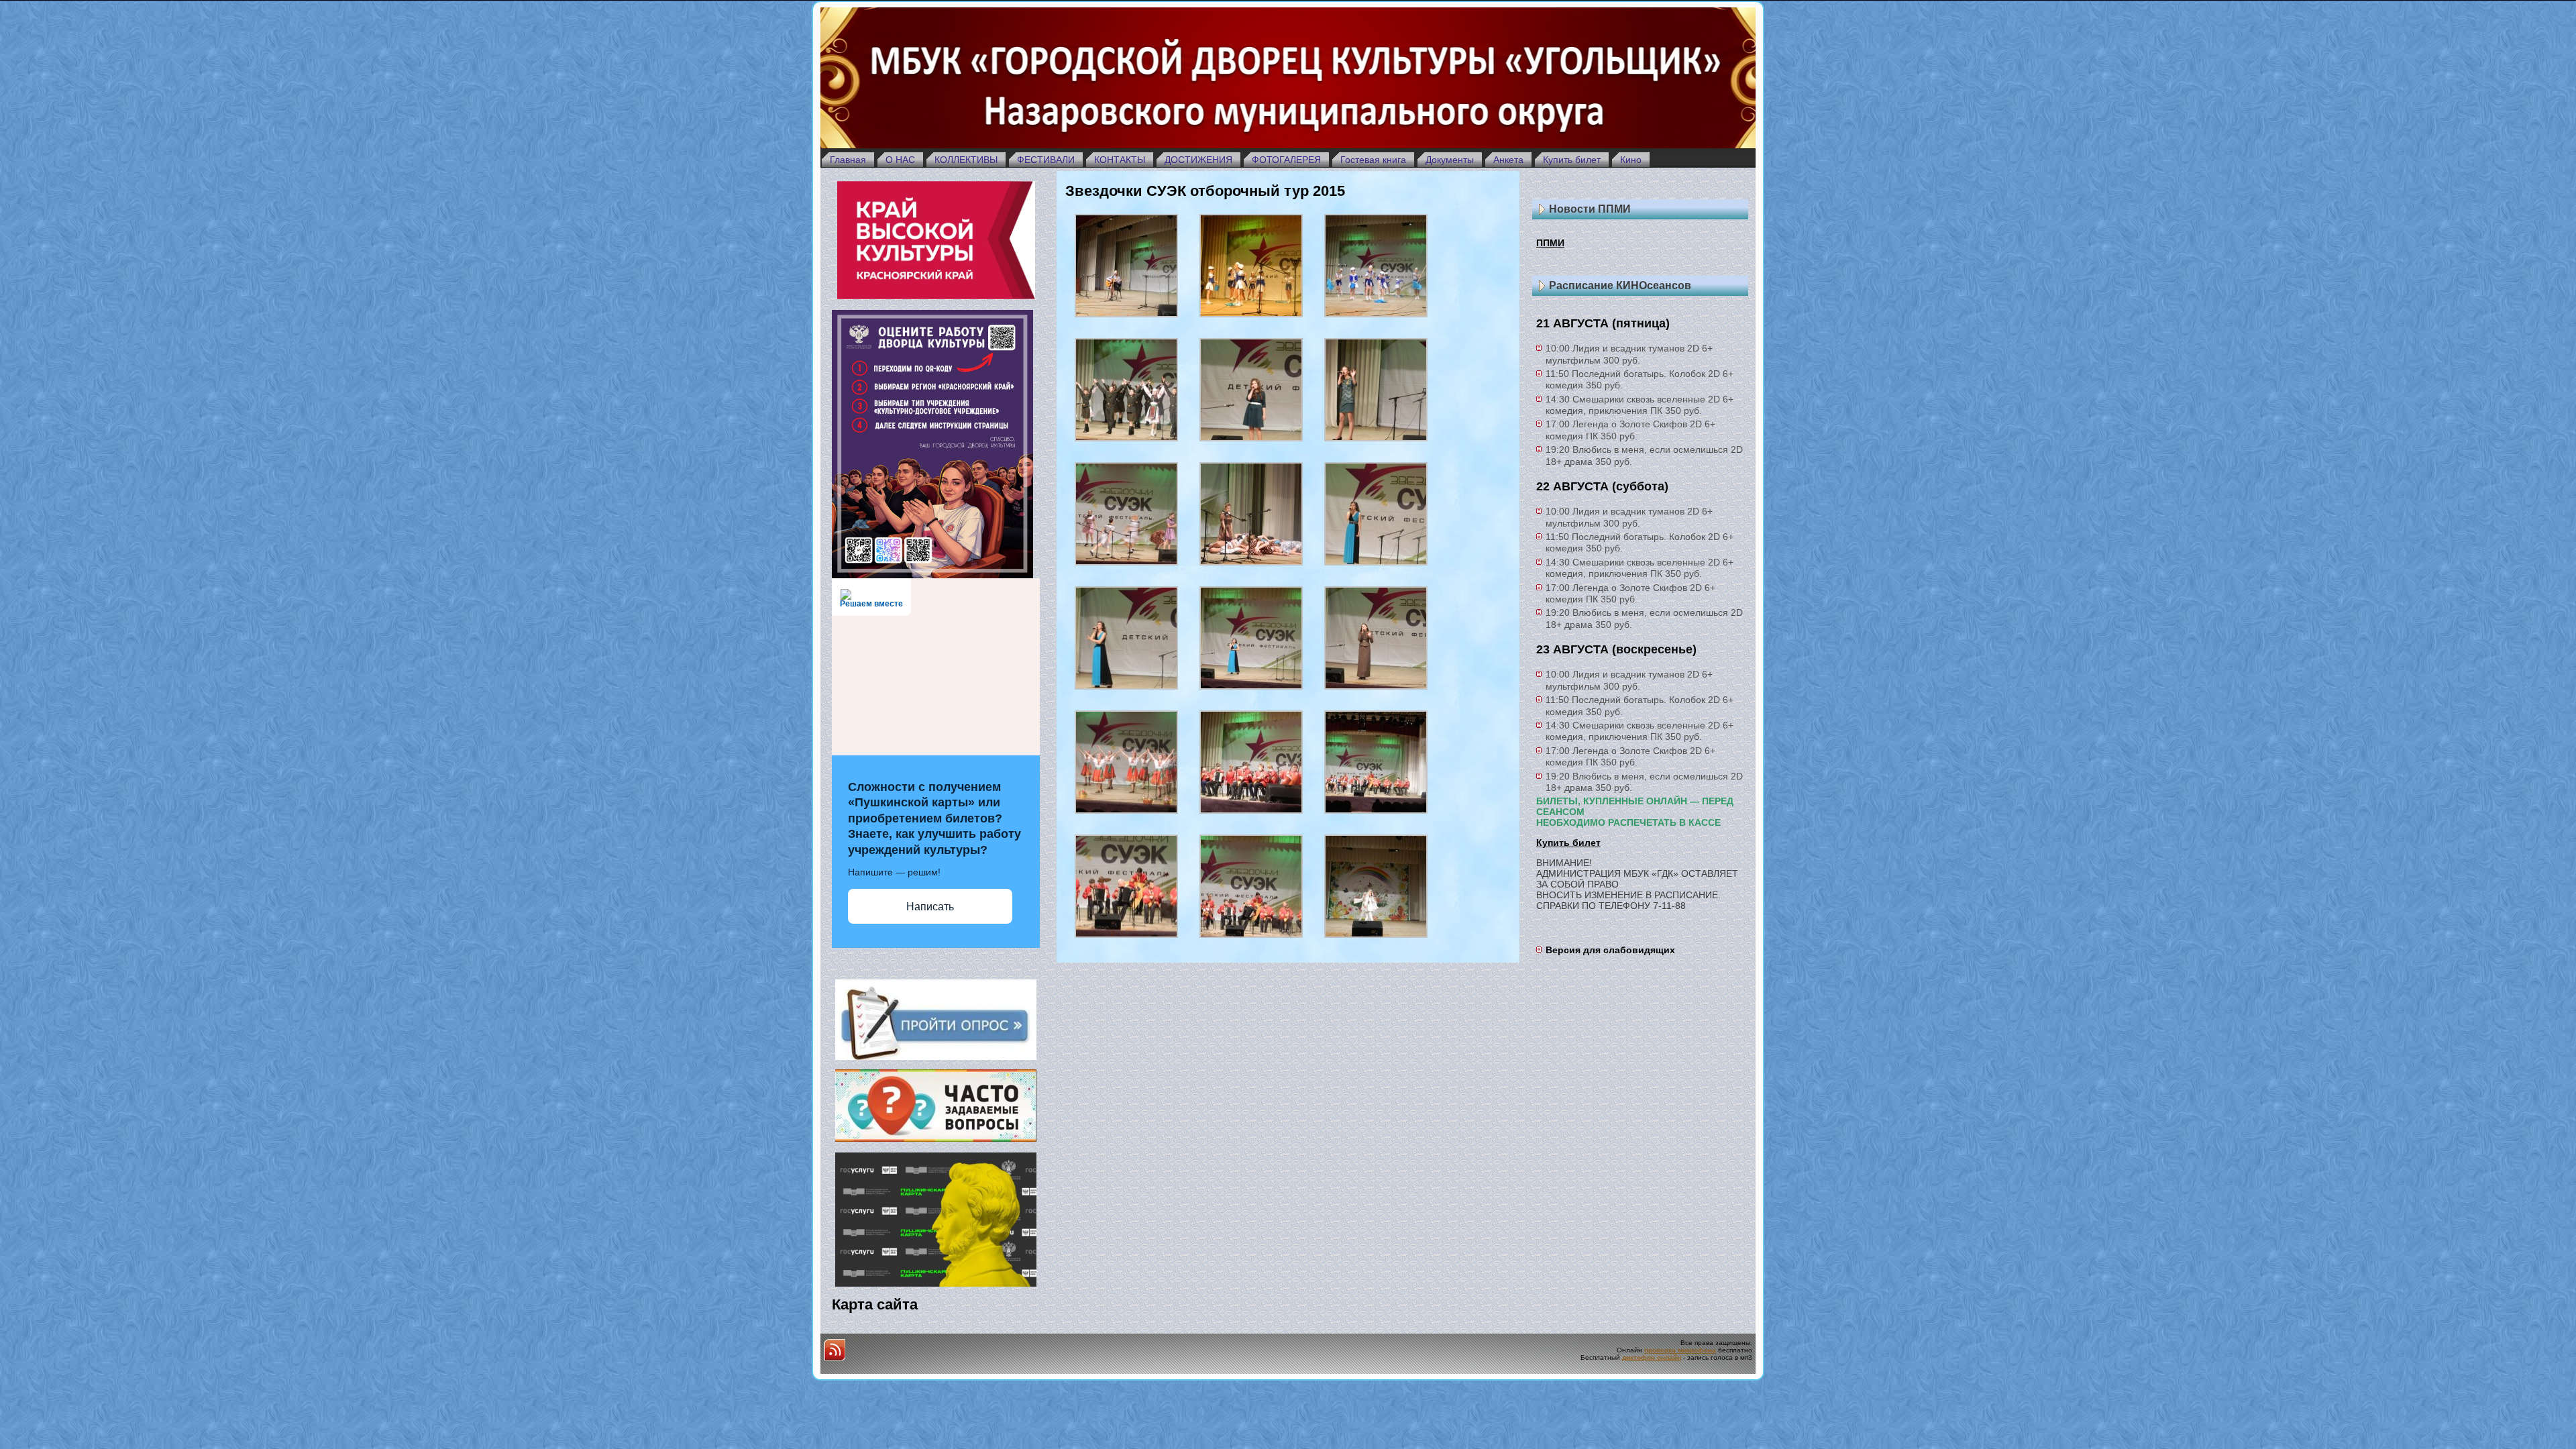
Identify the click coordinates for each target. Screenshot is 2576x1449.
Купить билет (1568, 843)
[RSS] (835, 1350)
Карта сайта (875, 1304)
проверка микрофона (1680, 1350)
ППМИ (1550, 243)
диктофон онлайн (1652, 1357)
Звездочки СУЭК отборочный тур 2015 (1205, 191)
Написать (930, 907)
